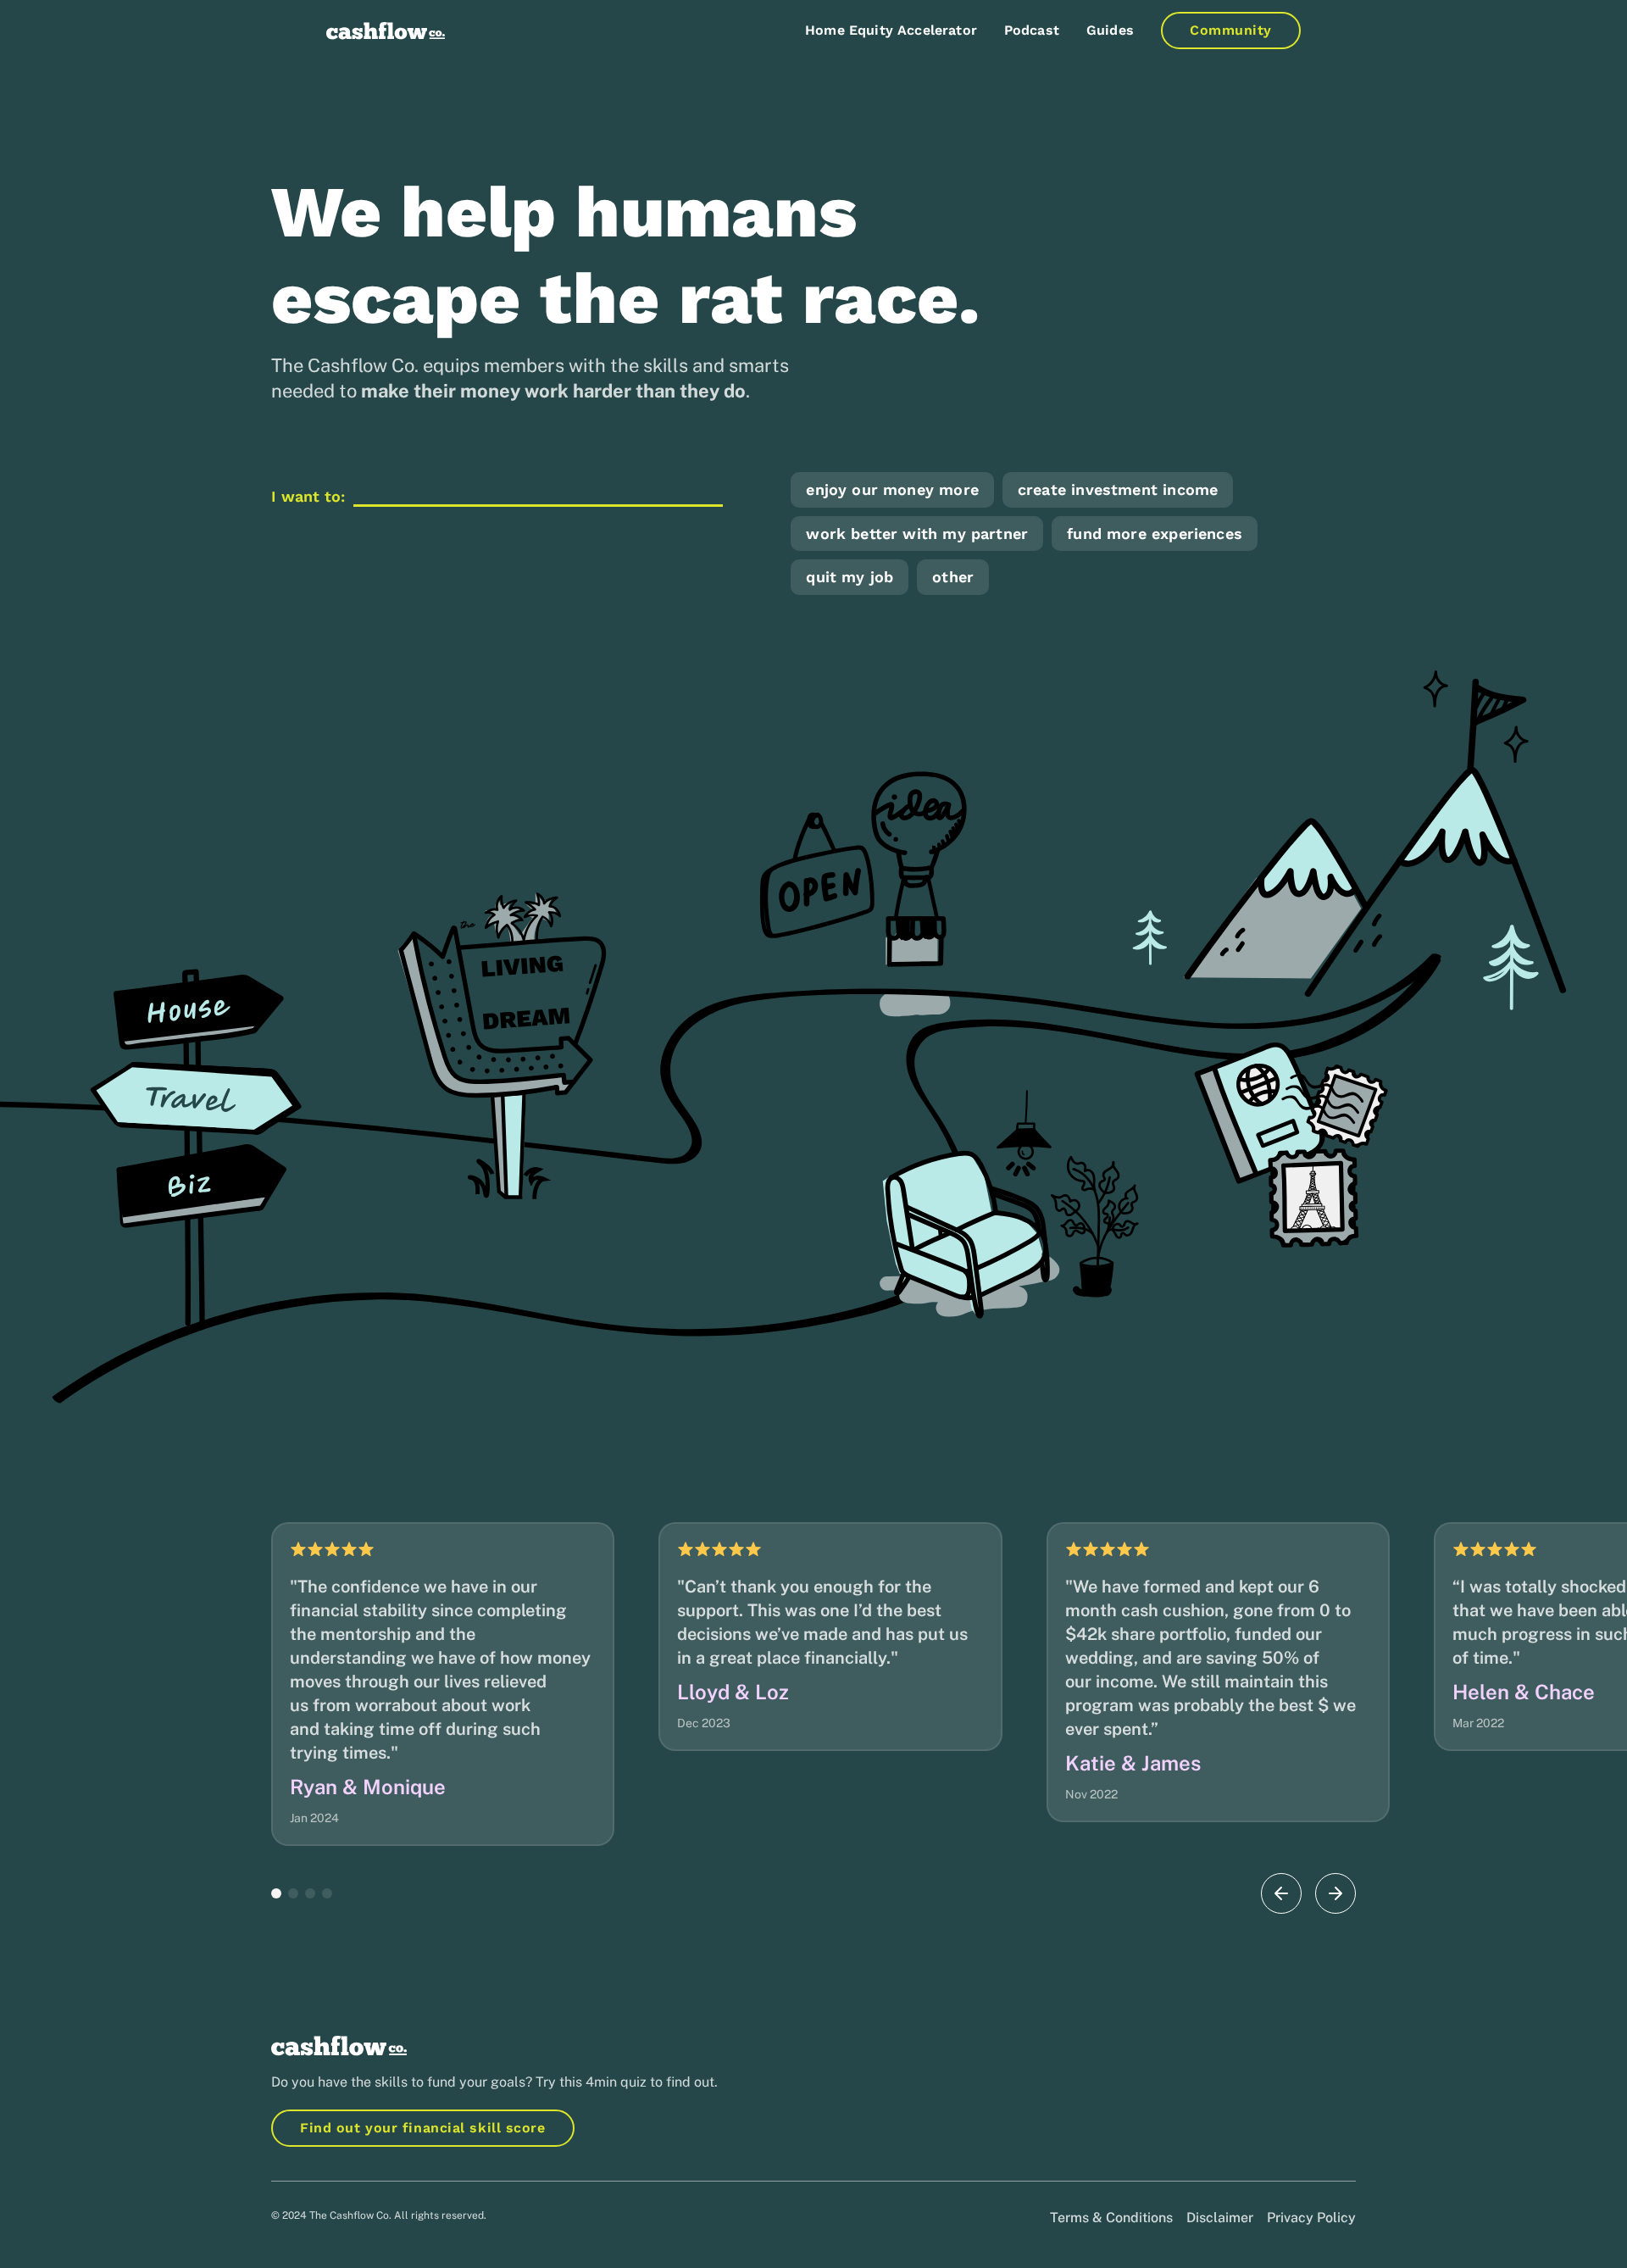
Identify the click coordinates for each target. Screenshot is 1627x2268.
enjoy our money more (892, 489)
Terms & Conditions (1111, 2218)
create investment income (1118, 489)
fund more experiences (1155, 534)
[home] (386, 31)
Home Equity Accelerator (891, 30)
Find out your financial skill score (423, 2128)
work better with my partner (917, 534)
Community (1231, 30)
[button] (276, 1893)
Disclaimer (1220, 2218)
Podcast (1032, 30)
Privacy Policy (1311, 2218)
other (953, 577)
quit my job (850, 577)
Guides (1110, 30)
